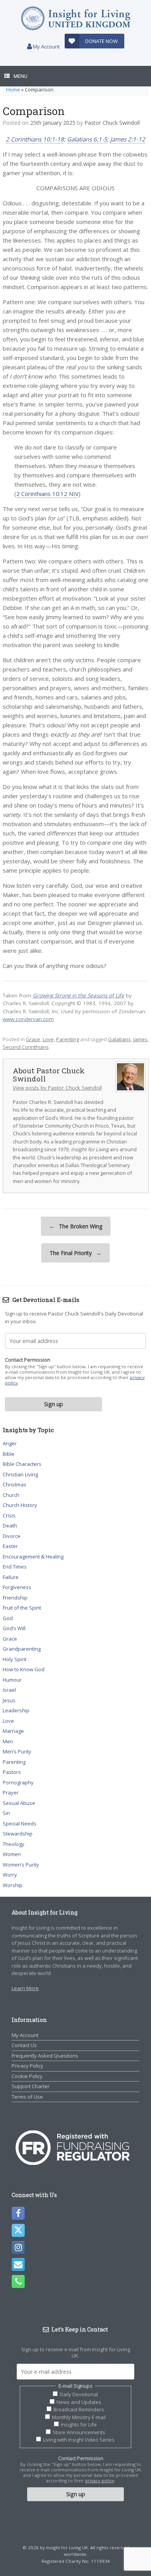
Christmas (15, 1484)
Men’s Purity (17, 1751)
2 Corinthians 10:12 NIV (47, 494)
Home (13, 90)
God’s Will (14, 1628)
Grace (33, 1039)
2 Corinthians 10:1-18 (35, 139)
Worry (10, 1875)
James (140, 1039)
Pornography (18, 1782)
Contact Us (24, 2045)
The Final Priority (75, 1253)
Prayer (11, 1793)
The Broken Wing (76, 1226)
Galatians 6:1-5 (87, 139)
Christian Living (20, 1474)
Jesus (9, 1700)
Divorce (12, 1536)
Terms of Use (27, 2097)
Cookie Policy (27, 2076)
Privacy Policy (27, 2066)
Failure (11, 1577)
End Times (15, 1567)
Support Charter (31, 2086)
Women (12, 1854)
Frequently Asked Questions (45, 2056)
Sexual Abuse (19, 1803)
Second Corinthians (26, 1047)
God (8, 1618)
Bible (9, 1454)
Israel (9, 1690)
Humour (12, 1680)
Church (11, 1495)
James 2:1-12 (128, 139)
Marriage (13, 1731)
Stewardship (18, 1834)
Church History (20, 1505)
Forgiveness (17, 1587)
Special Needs (20, 1824)
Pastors (12, 1772)
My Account (46, 46)
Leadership (16, 1710)
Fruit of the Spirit (22, 1608)
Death (10, 1526)
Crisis (9, 1515)
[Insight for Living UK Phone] (18, 2282)
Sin (6, 1813)
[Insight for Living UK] (75, 18)
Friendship (15, 1598)
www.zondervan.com (28, 1019)
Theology (14, 1844)
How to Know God (24, 1669)
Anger (10, 1443)
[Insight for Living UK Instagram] (18, 2247)
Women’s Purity (21, 1865)
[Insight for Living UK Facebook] (18, 2213)
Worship (13, 1885)
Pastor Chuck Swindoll (112, 123)
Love (48, 1039)
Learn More (25, 1988)
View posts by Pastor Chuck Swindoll (57, 1088)
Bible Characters (22, 1464)
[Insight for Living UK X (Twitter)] (18, 2230)
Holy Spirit (15, 1659)
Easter (10, 1546)
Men (8, 1741)
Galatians (119, 1039)
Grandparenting (22, 1649)
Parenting (68, 1039)
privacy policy (100, 2480)
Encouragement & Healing (33, 1557)
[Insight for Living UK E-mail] (18, 2264)
